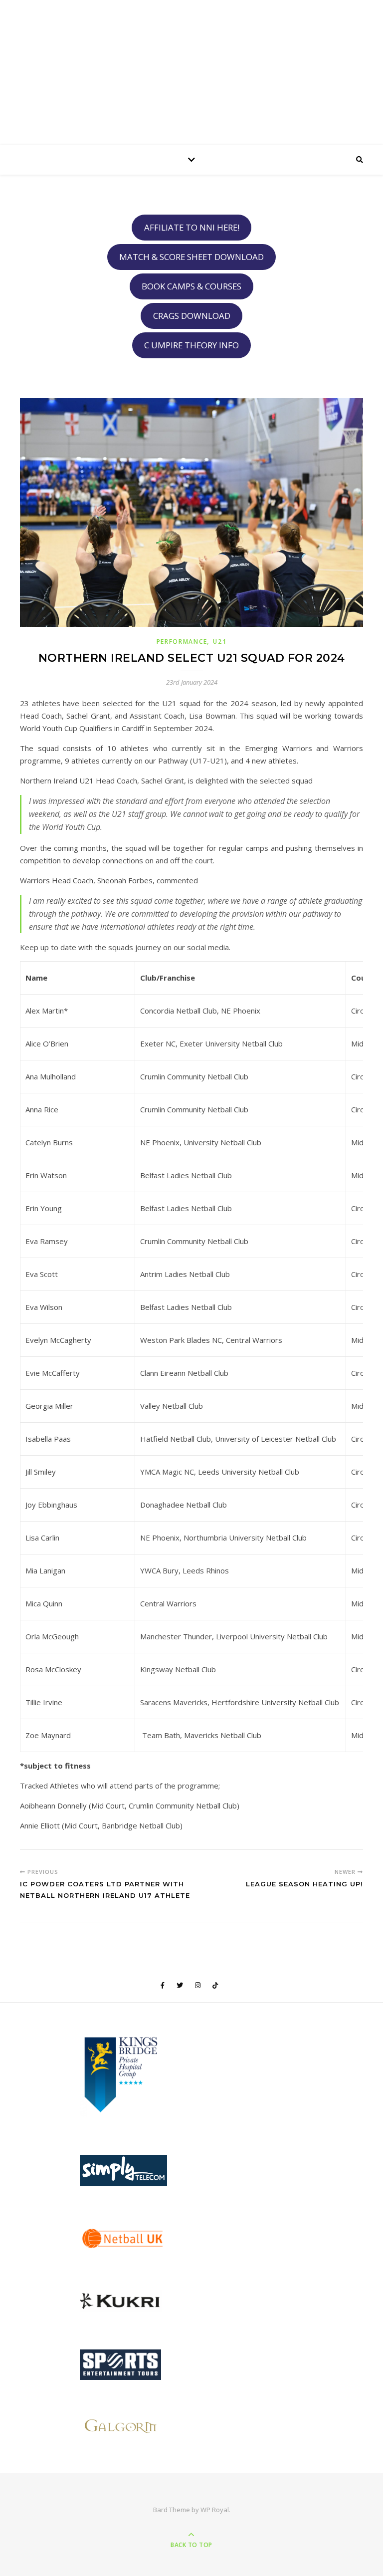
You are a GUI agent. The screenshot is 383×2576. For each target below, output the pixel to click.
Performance (182, 642)
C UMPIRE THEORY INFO (191, 345)
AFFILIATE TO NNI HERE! (192, 227)
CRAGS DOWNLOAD (192, 316)
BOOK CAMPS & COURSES (191, 286)
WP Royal (215, 2510)
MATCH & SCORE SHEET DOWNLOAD (191, 257)
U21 (220, 642)
